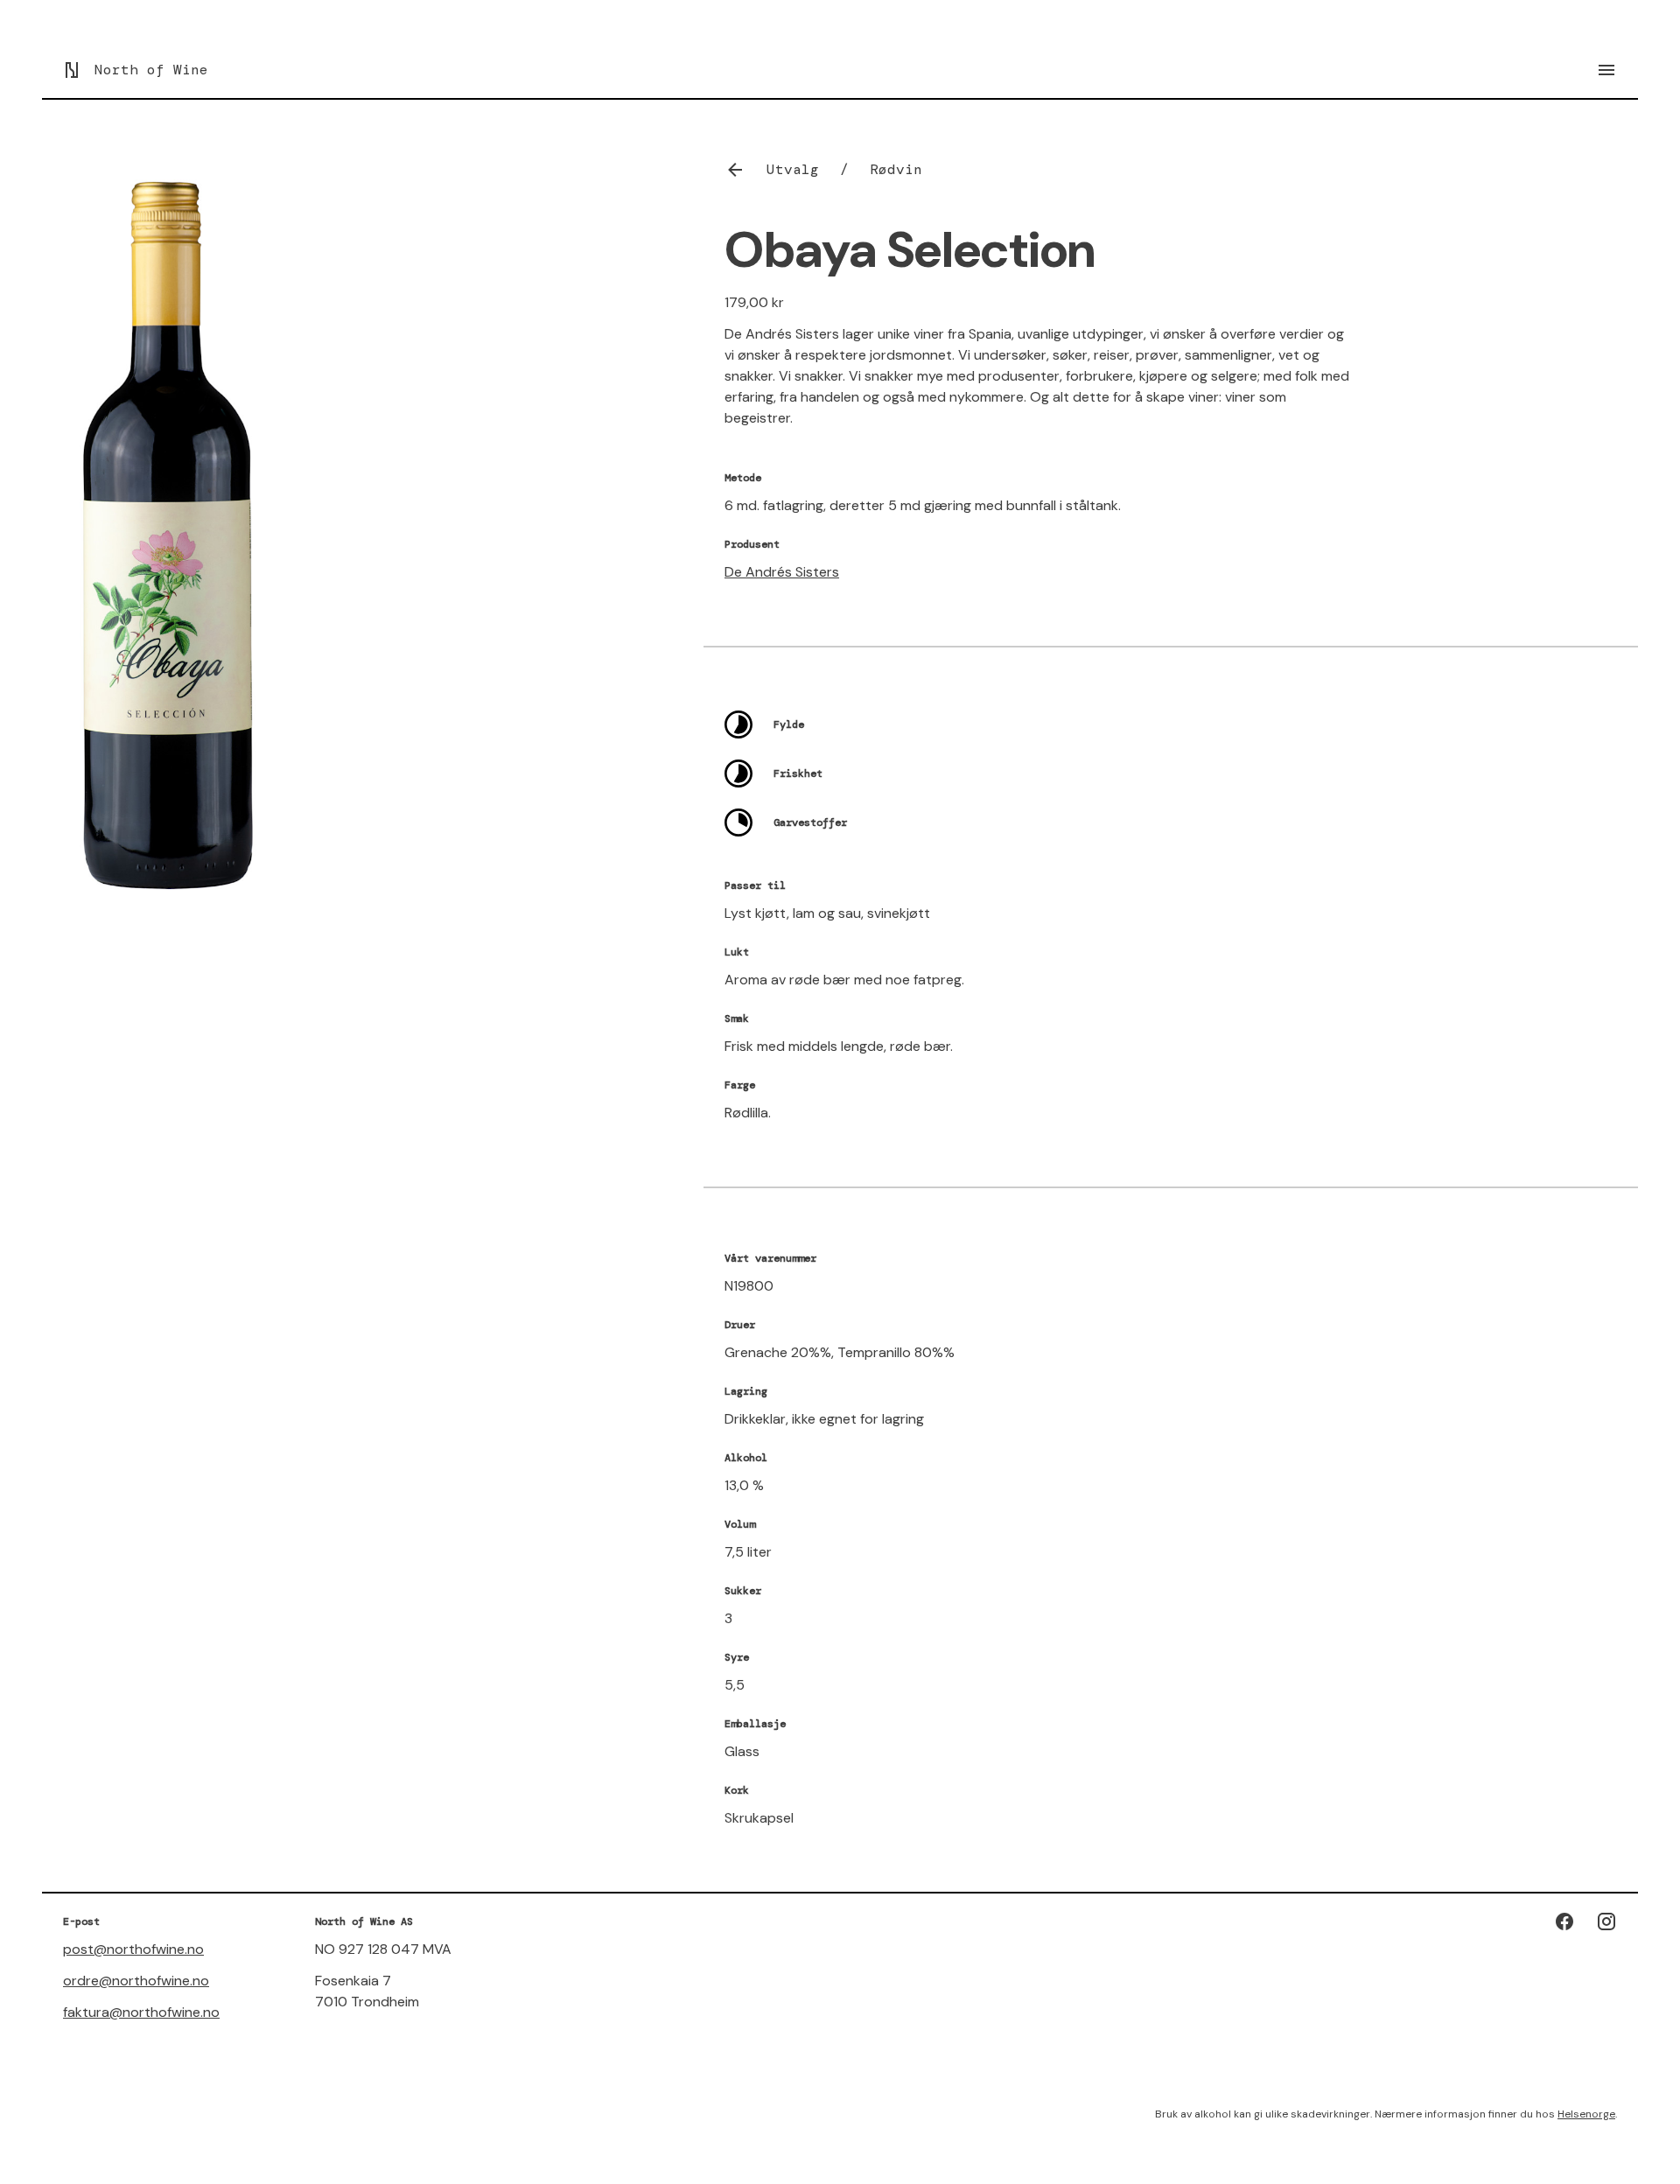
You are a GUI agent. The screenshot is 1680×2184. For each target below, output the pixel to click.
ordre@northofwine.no (136, 1981)
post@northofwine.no (133, 1949)
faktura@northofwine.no (141, 2012)
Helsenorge (1586, 2114)
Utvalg (793, 169)
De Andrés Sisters (782, 572)
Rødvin (896, 169)
